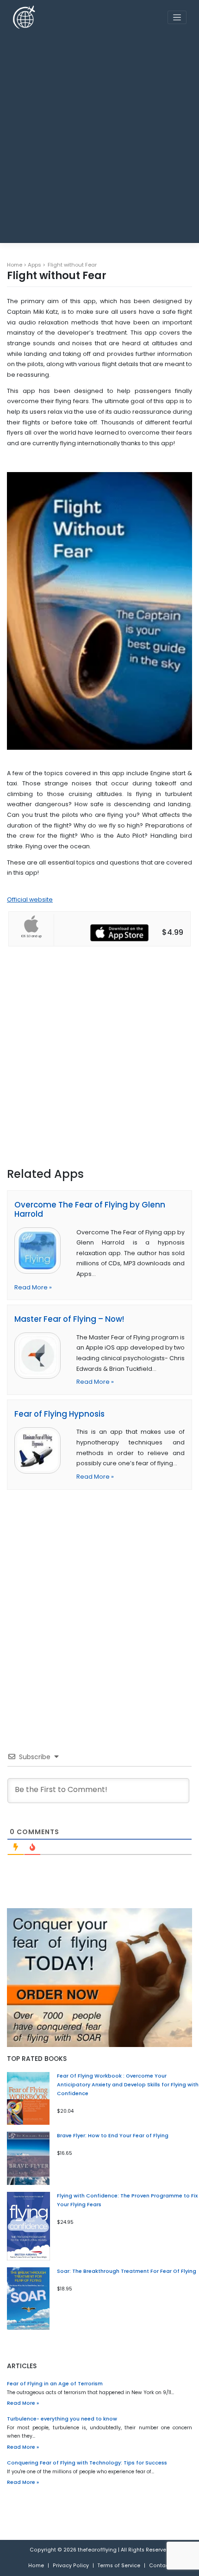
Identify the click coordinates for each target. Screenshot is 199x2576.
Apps (34, 265)
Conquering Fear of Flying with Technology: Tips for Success (87, 2463)
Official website (30, 899)
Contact (160, 2566)
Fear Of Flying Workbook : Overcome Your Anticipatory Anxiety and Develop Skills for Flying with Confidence (128, 2085)
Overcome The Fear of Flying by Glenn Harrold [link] (90, 1210)
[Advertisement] (99, 135)
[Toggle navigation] (177, 17)
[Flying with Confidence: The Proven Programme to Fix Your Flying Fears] (28, 2226)
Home (15, 265)
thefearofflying (97, 2550)
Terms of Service (119, 2566)
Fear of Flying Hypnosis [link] (59, 1414)
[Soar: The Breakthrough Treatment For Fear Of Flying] (28, 2299)
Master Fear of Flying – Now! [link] (69, 1319)
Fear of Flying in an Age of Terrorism (55, 2384)
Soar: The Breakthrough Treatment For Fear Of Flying (127, 2271)
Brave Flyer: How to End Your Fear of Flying (113, 2136)
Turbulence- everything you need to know (62, 2419)
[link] (41, 1251)
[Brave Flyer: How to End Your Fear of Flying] (28, 2158)
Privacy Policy (71, 2566)
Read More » (33, 1287)
